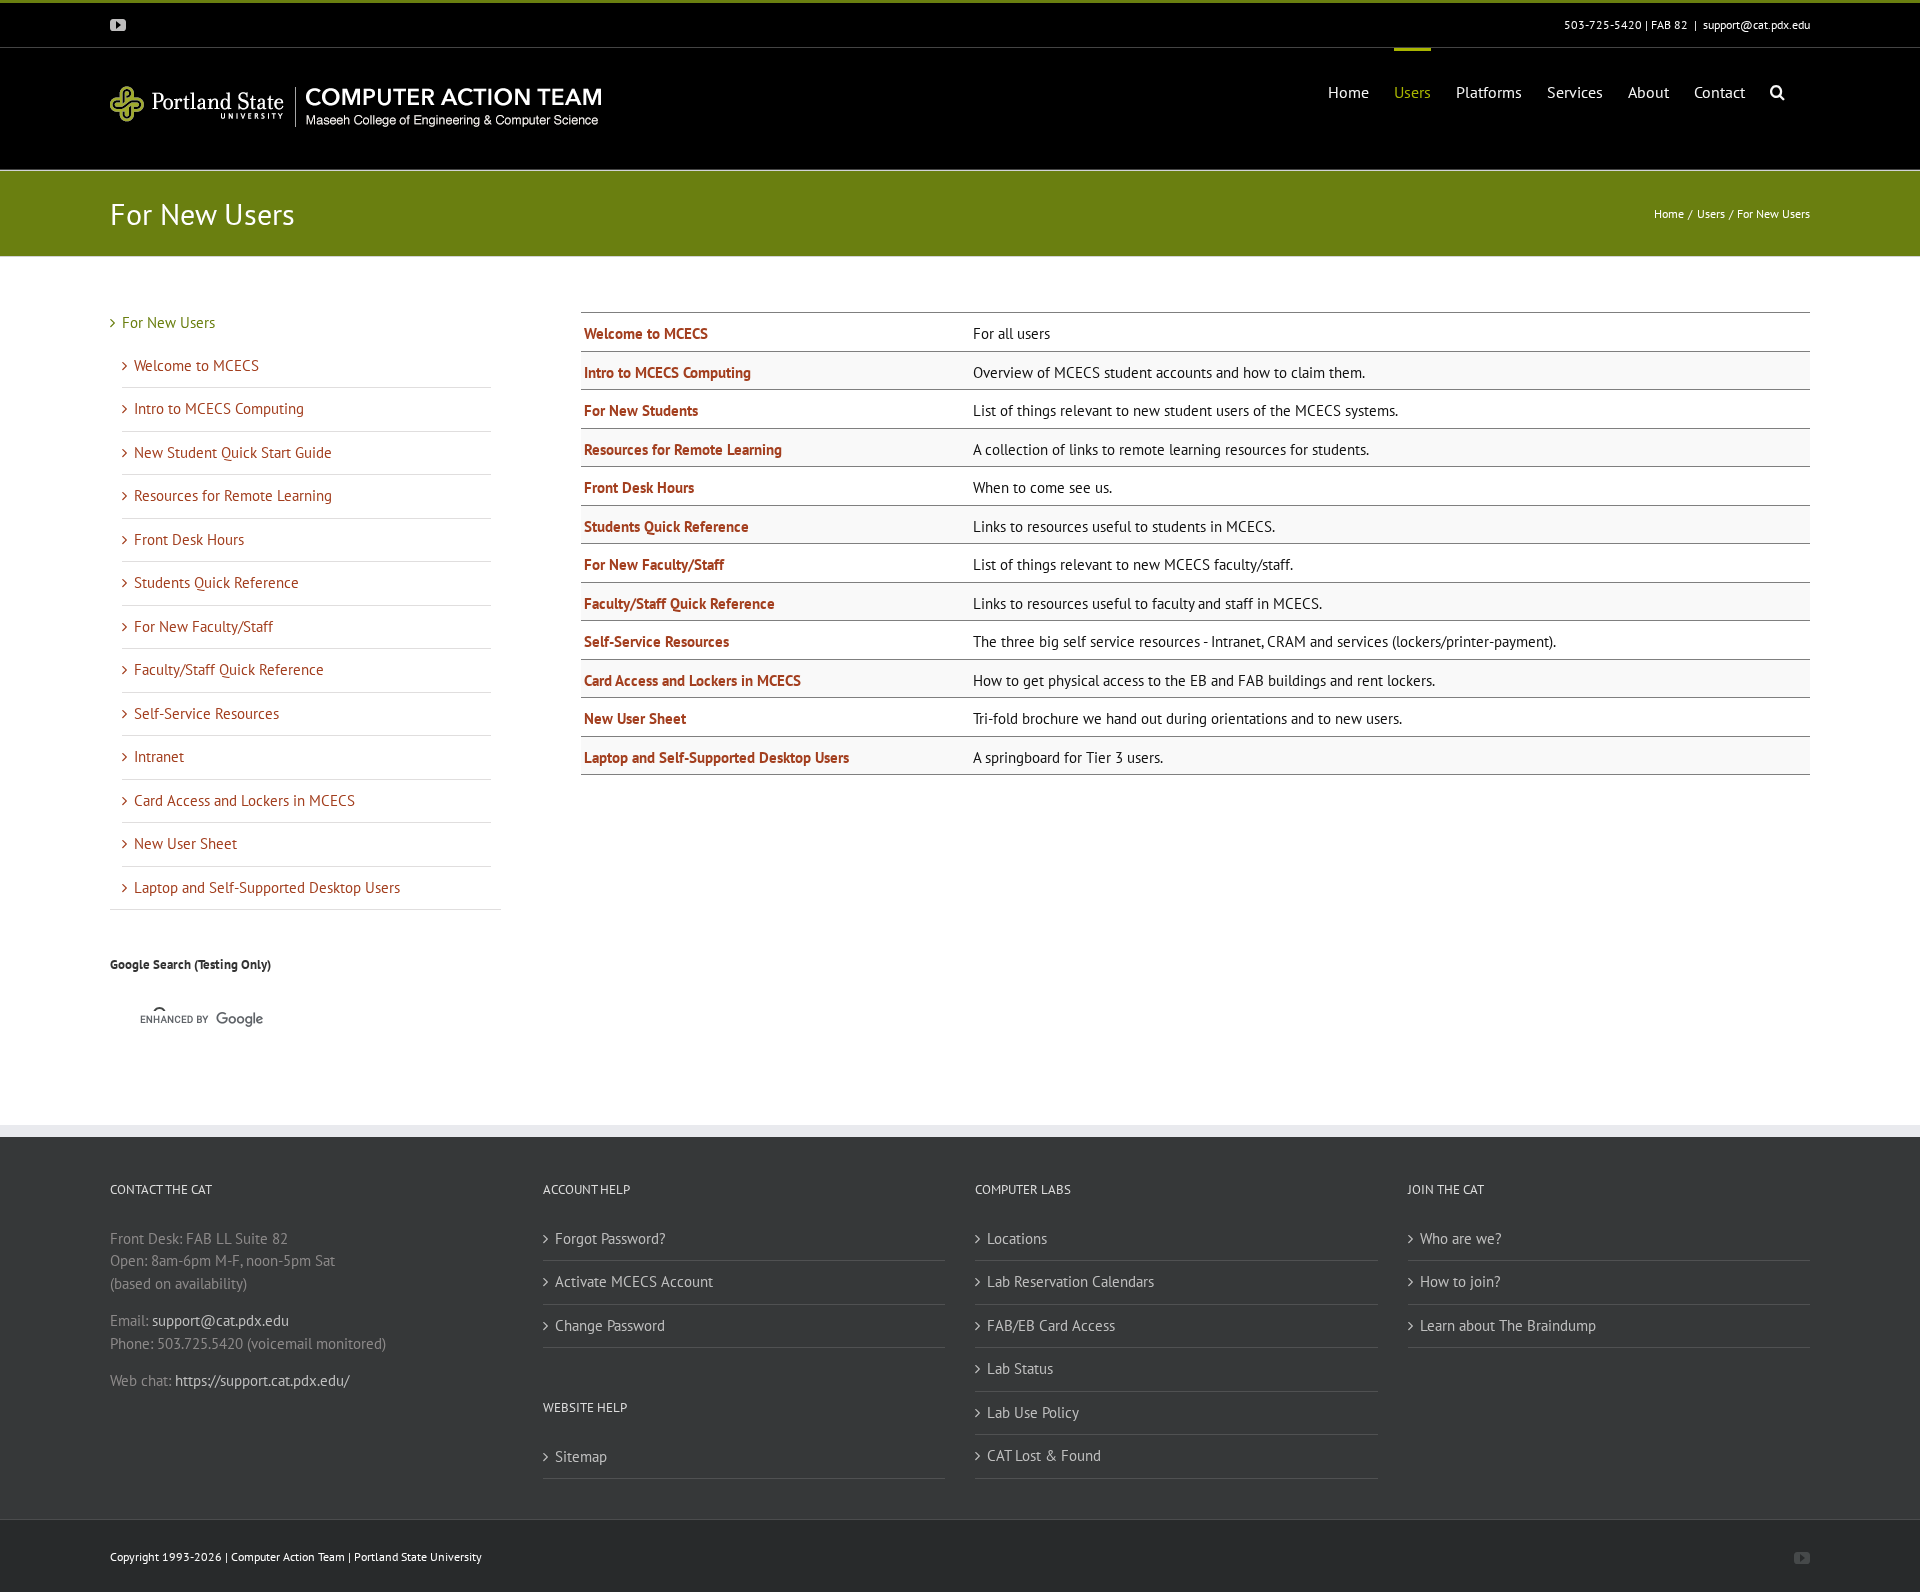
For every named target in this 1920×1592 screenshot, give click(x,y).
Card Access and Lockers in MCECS (692, 680)
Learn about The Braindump (1508, 1325)
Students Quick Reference (666, 526)
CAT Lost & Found (1044, 1455)
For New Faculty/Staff (654, 564)
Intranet (159, 756)
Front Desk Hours (639, 487)
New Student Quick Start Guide (233, 452)
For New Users (168, 322)
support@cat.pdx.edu (1756, 24)
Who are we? (1461, 1238)
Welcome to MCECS (646, 333)
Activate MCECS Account (634, 1281)
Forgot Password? (610, 1238)
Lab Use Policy (1033, 1412)
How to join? (1460, 1281)
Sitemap (581, 1456)
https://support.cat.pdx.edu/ (262, 1380)
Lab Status (1020, 1368)
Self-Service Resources (656, 641)
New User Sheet (635, 718)
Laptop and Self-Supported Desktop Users (716, 757)
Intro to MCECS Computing (667, 372)
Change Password (610, 1325)
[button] (1777, 90)
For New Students (641, 410)
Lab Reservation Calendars (1070, 1281)
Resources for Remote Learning (683, 449)
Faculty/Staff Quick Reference (679, 603)
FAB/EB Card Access (1051, 1325)
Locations (1017, 1238)
